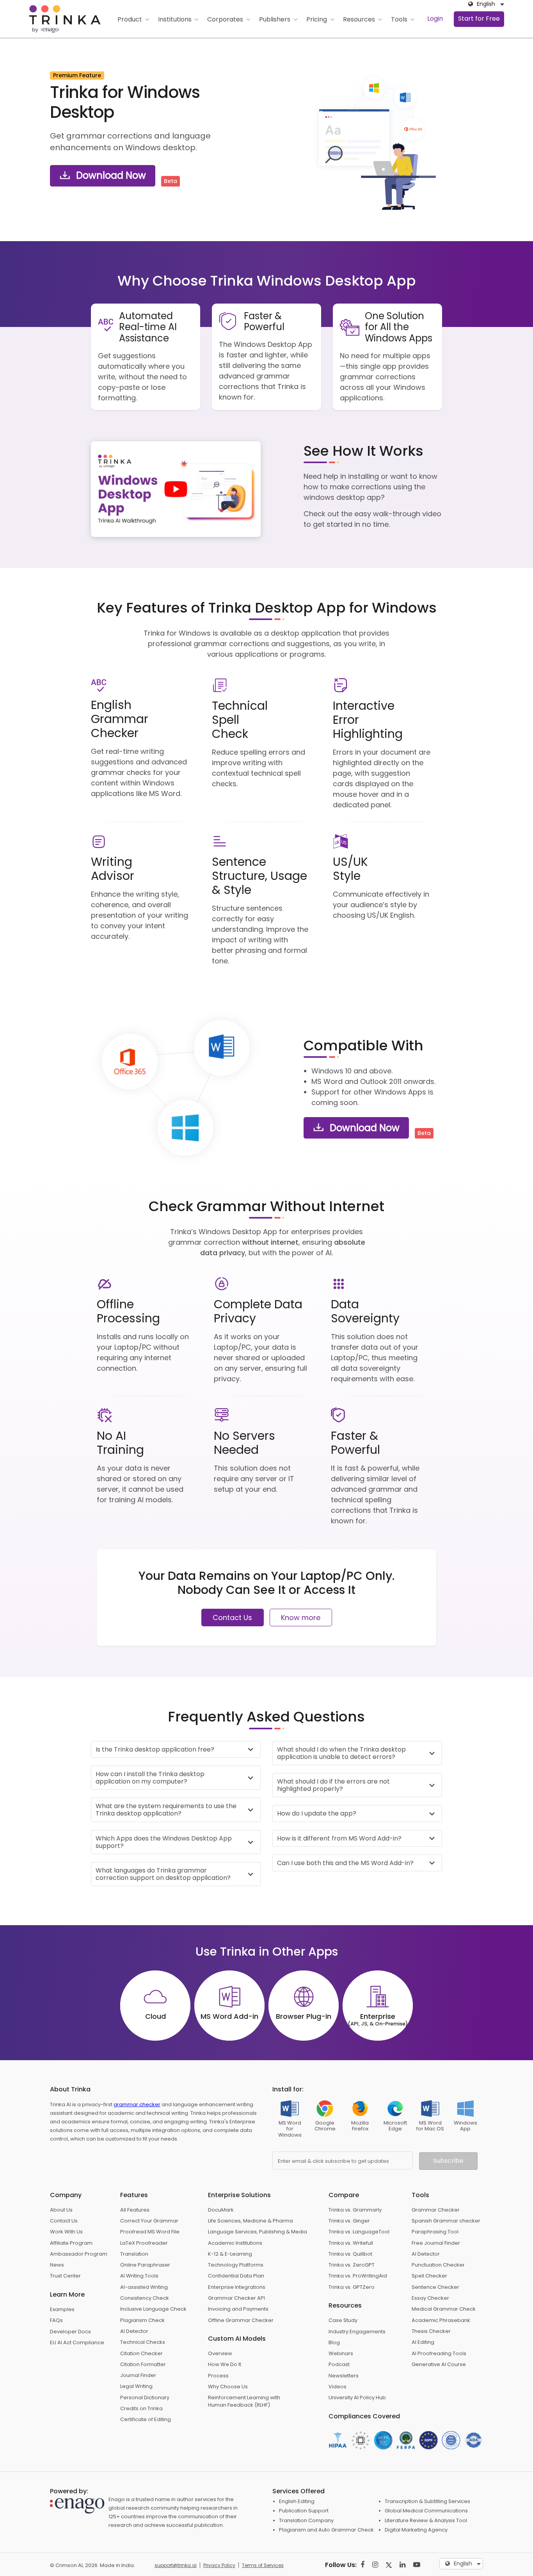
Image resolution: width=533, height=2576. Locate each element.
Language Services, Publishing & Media (258, 2232)
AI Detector (134, 2331)
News (57, 2265)
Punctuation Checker (438, 2265)
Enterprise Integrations (237, 2287)
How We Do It (225, 2364)
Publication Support (304, 2511)
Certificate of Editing (146, 2419)
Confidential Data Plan (236, 2276)
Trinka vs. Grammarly (355, 2210)
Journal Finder (138, 2375)
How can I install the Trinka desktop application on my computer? (150, 1778)
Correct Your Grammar (149, 2221)
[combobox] (484, 4)
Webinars (341, 2353)
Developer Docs (70, 2332)
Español (464, 2543)
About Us (61, 2210)
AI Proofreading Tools (439, 2353)
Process (218, 2376)
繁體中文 (465, 2523)
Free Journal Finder (436, 2243)
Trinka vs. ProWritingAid (358, 2276)
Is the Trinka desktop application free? (155, 1749)
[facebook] (362, 2564)
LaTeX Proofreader (144, 2243)
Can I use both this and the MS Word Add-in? (345, 1863)
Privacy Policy (219, 2565)
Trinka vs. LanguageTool (359, 2232)
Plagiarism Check (142, 2320)
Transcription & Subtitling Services (427, 2501)
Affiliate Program (71, 2243)
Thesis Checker (431, 2331)
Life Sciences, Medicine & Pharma (251, 2221)
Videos (338, 2387)
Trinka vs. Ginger (349, 2221)
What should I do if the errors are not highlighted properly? (333, 1785)
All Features (135, 2210)
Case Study (343, 2320)
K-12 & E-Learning (230, 2254)
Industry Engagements (357, 2332)
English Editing (297, 2501)
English (463, 2484)
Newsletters (344, 2376)
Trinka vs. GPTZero (352, 2287)
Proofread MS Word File (150, 2232)
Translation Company (306, 2520)
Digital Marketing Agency (416, 2530)
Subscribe (448, 2161)
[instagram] (375, 2564)
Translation (134, 2254)
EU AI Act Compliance (77, 2342)
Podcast (339, 2364)
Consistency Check (145, 2298)
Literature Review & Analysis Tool (426, 2520)
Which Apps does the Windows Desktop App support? (164, 1842)
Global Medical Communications (426, 2511)
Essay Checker (430, 2298)
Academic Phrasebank (441, 2320)
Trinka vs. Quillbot (350, 2254)
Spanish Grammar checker (446, 2221)
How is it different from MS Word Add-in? (339, 1838)
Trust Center (65, 2276)
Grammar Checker (436, 2210)
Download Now (110, 175)
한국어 (462, 2533)
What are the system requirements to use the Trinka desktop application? (166, 1810)
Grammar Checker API (236, 2298)
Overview (220, 2353)
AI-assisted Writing (144, 2287)
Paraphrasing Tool (435, 2232)
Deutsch (465, 2504)
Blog (334, 2342)
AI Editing (423, 2342)
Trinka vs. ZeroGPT (352, 2265)
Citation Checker (141, 2353)
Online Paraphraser (145, 2265)
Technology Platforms (236, 2265)
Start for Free (479, 19)
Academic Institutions (235, 2243)
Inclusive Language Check (153, 2309)
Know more (301, 1618)
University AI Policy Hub (357, 2397)
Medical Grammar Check (444, 2309)
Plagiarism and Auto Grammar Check (326, 2530)
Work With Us (66, 2232)
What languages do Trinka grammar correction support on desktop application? (163, 1874)
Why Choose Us (228, 2387)
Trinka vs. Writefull (351, 2243)
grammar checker (137, 2104)
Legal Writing (136, 2386)
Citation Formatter (143, 2364)
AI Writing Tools (139, 2276)
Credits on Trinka (141, 2408)
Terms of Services (263, 2565)
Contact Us (232, 1618)
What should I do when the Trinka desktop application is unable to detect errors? (341, 1753)
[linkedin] (402, 2564)
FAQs (56, 2320)
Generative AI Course (439, 2364)
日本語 (462, 2494)
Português (468, 2553)
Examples (62, 2309)
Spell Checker (429, 2276)
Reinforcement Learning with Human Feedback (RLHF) (244, 2401)
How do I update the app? (317, 1813)
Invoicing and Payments (238, 2309)
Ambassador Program (79, 2254)
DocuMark (221, 2210)
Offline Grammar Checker (241, 2320)
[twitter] (389, 2564)
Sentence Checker (435, 2287)
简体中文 (465, 2514)
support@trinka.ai (176, 2565)
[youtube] (417, 2564)
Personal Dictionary (145, 2397)
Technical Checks (143, 2342)
